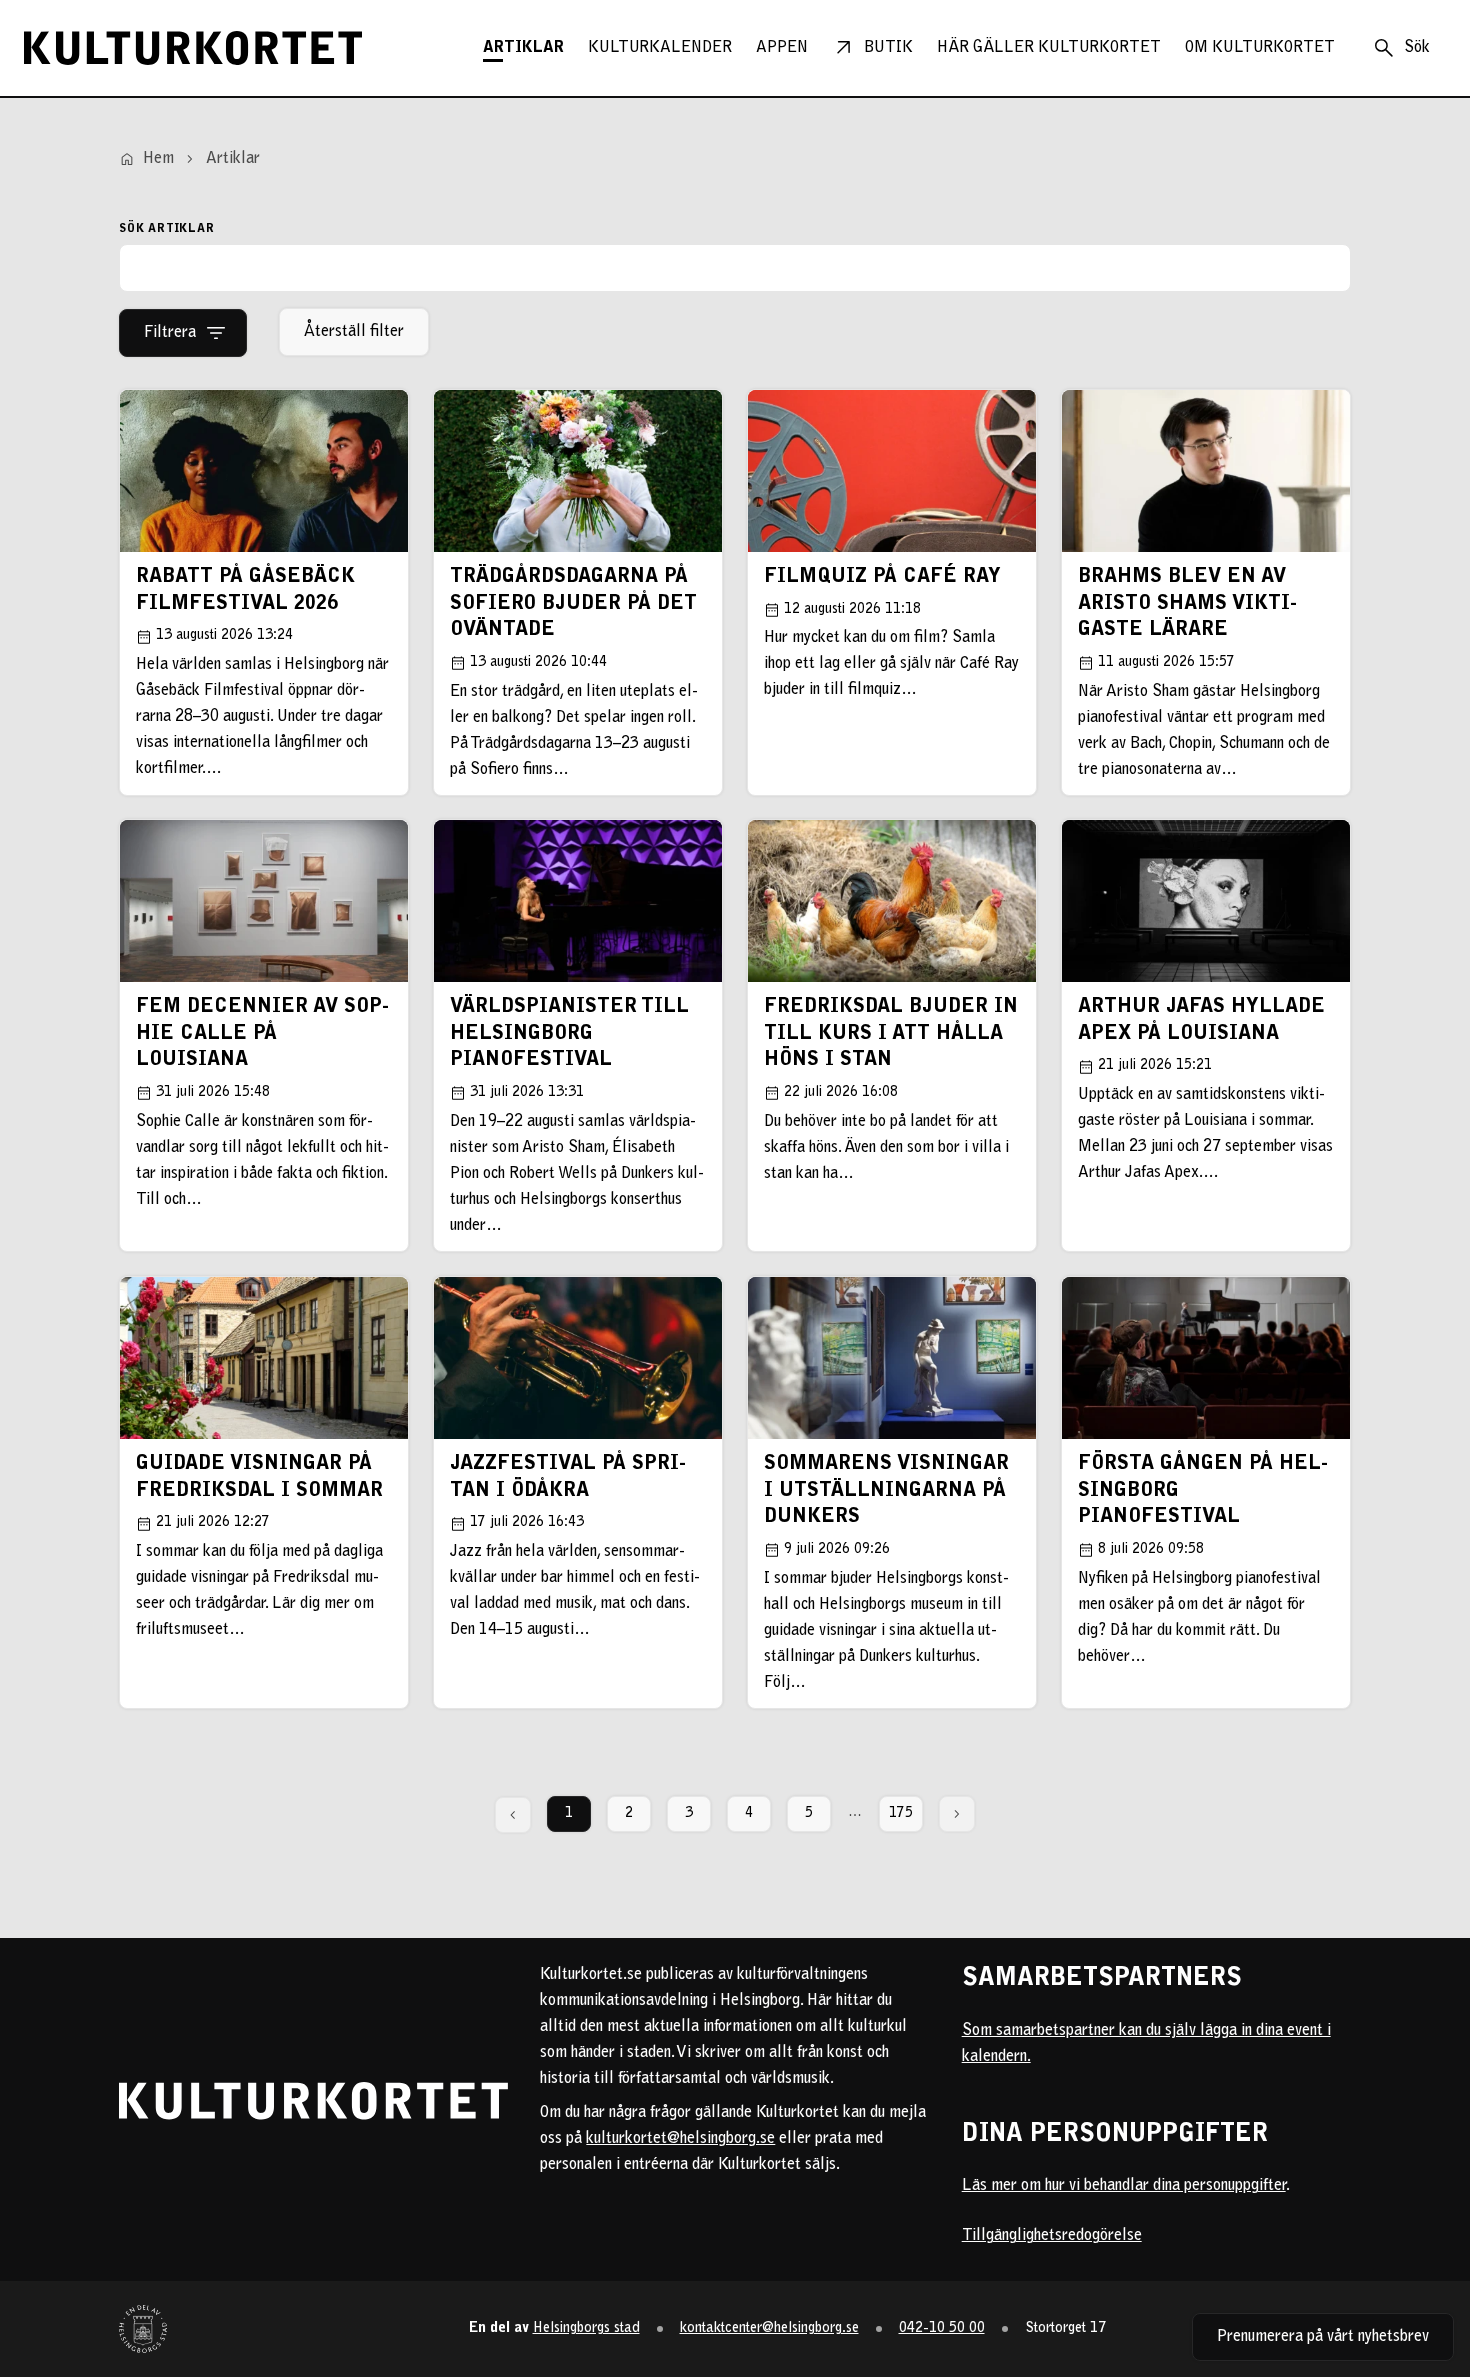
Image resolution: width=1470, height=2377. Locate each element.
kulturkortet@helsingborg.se (680, 2139)
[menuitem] (523, 48)
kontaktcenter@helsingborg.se (769, 2328)
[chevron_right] (957, 1814)
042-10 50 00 (942, 2328)
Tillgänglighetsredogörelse (1052, 2236)
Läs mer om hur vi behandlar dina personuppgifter (1124, 2186)
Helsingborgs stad (586, 2328)
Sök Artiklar (167, 229)
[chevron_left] (513, 1815)
